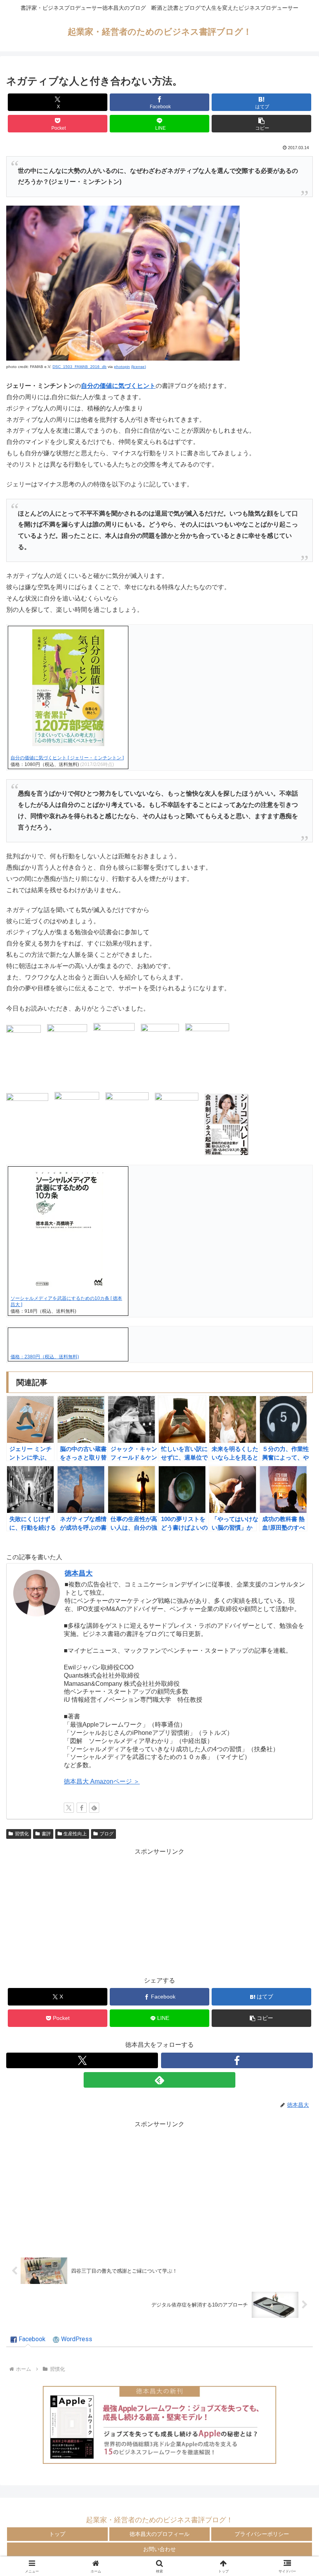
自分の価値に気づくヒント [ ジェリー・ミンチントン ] (67, 758)
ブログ (107, 1834)
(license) (138, 367)
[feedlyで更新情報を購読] (94, 1808)
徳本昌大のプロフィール (159, 2534)
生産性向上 (75, 1834)
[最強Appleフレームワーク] (159, 2425)
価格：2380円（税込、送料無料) (45, 1357)
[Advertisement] (159, 1912)
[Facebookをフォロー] (82, 1808)
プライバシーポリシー (262, 2534)
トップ (57, 2534)
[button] (261, 124)
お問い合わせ (159, 2549)
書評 (46, 1834)
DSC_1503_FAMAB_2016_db (80, 367)
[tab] (28, 2340)
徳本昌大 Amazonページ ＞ (102, 1781)
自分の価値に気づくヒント (118, 386)
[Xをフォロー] (69, 1808)
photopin (122, 367)
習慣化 (22, 1834)
